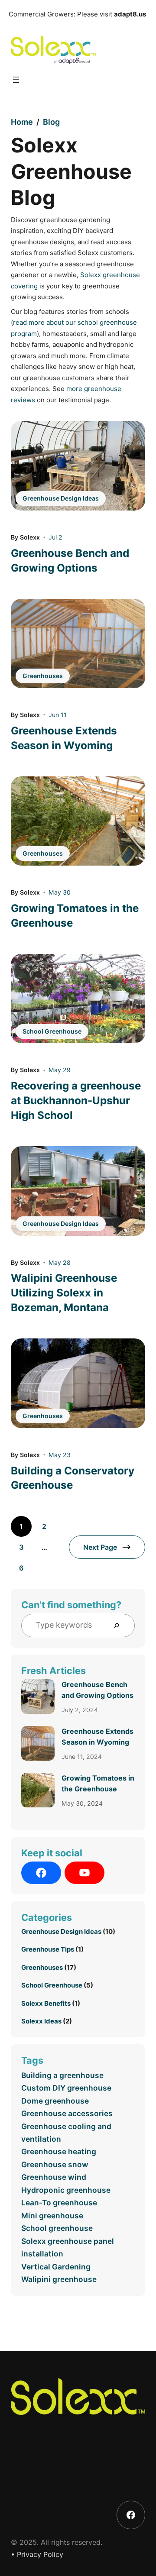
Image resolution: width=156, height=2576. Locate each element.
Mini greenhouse (52, 2216)
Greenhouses (43, 676)
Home (22, 122)
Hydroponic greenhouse (66, 2190)
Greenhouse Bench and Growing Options (70, 561)
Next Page (100, 1547)
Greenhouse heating (59, 2151)
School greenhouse (57, 2228)
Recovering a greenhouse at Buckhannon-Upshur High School (76, 1101)
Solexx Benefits (46, 2003)
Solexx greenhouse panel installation (68, 2247)
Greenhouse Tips (48, 1949)
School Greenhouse (52, 1031)
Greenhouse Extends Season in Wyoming (64, 738)
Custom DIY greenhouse (66, 2088)
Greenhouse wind (54, 2177)
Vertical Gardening (56, 2267)
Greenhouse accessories (67, 2113)
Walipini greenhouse (59, 2279)
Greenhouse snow (55, 2164)
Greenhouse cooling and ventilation (66, 2133)
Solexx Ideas (41, 2021)
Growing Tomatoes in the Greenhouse (75, 916)
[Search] (120, 1626)
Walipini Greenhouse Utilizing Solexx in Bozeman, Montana (64, 1293)
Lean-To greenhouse (59, 2203)
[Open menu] (16, 80)
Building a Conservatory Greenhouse (73, 1478)
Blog (51, 122)
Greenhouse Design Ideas (61, 498)
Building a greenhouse (62, 2075)
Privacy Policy (40, 2554)
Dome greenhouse (55, 2101)
